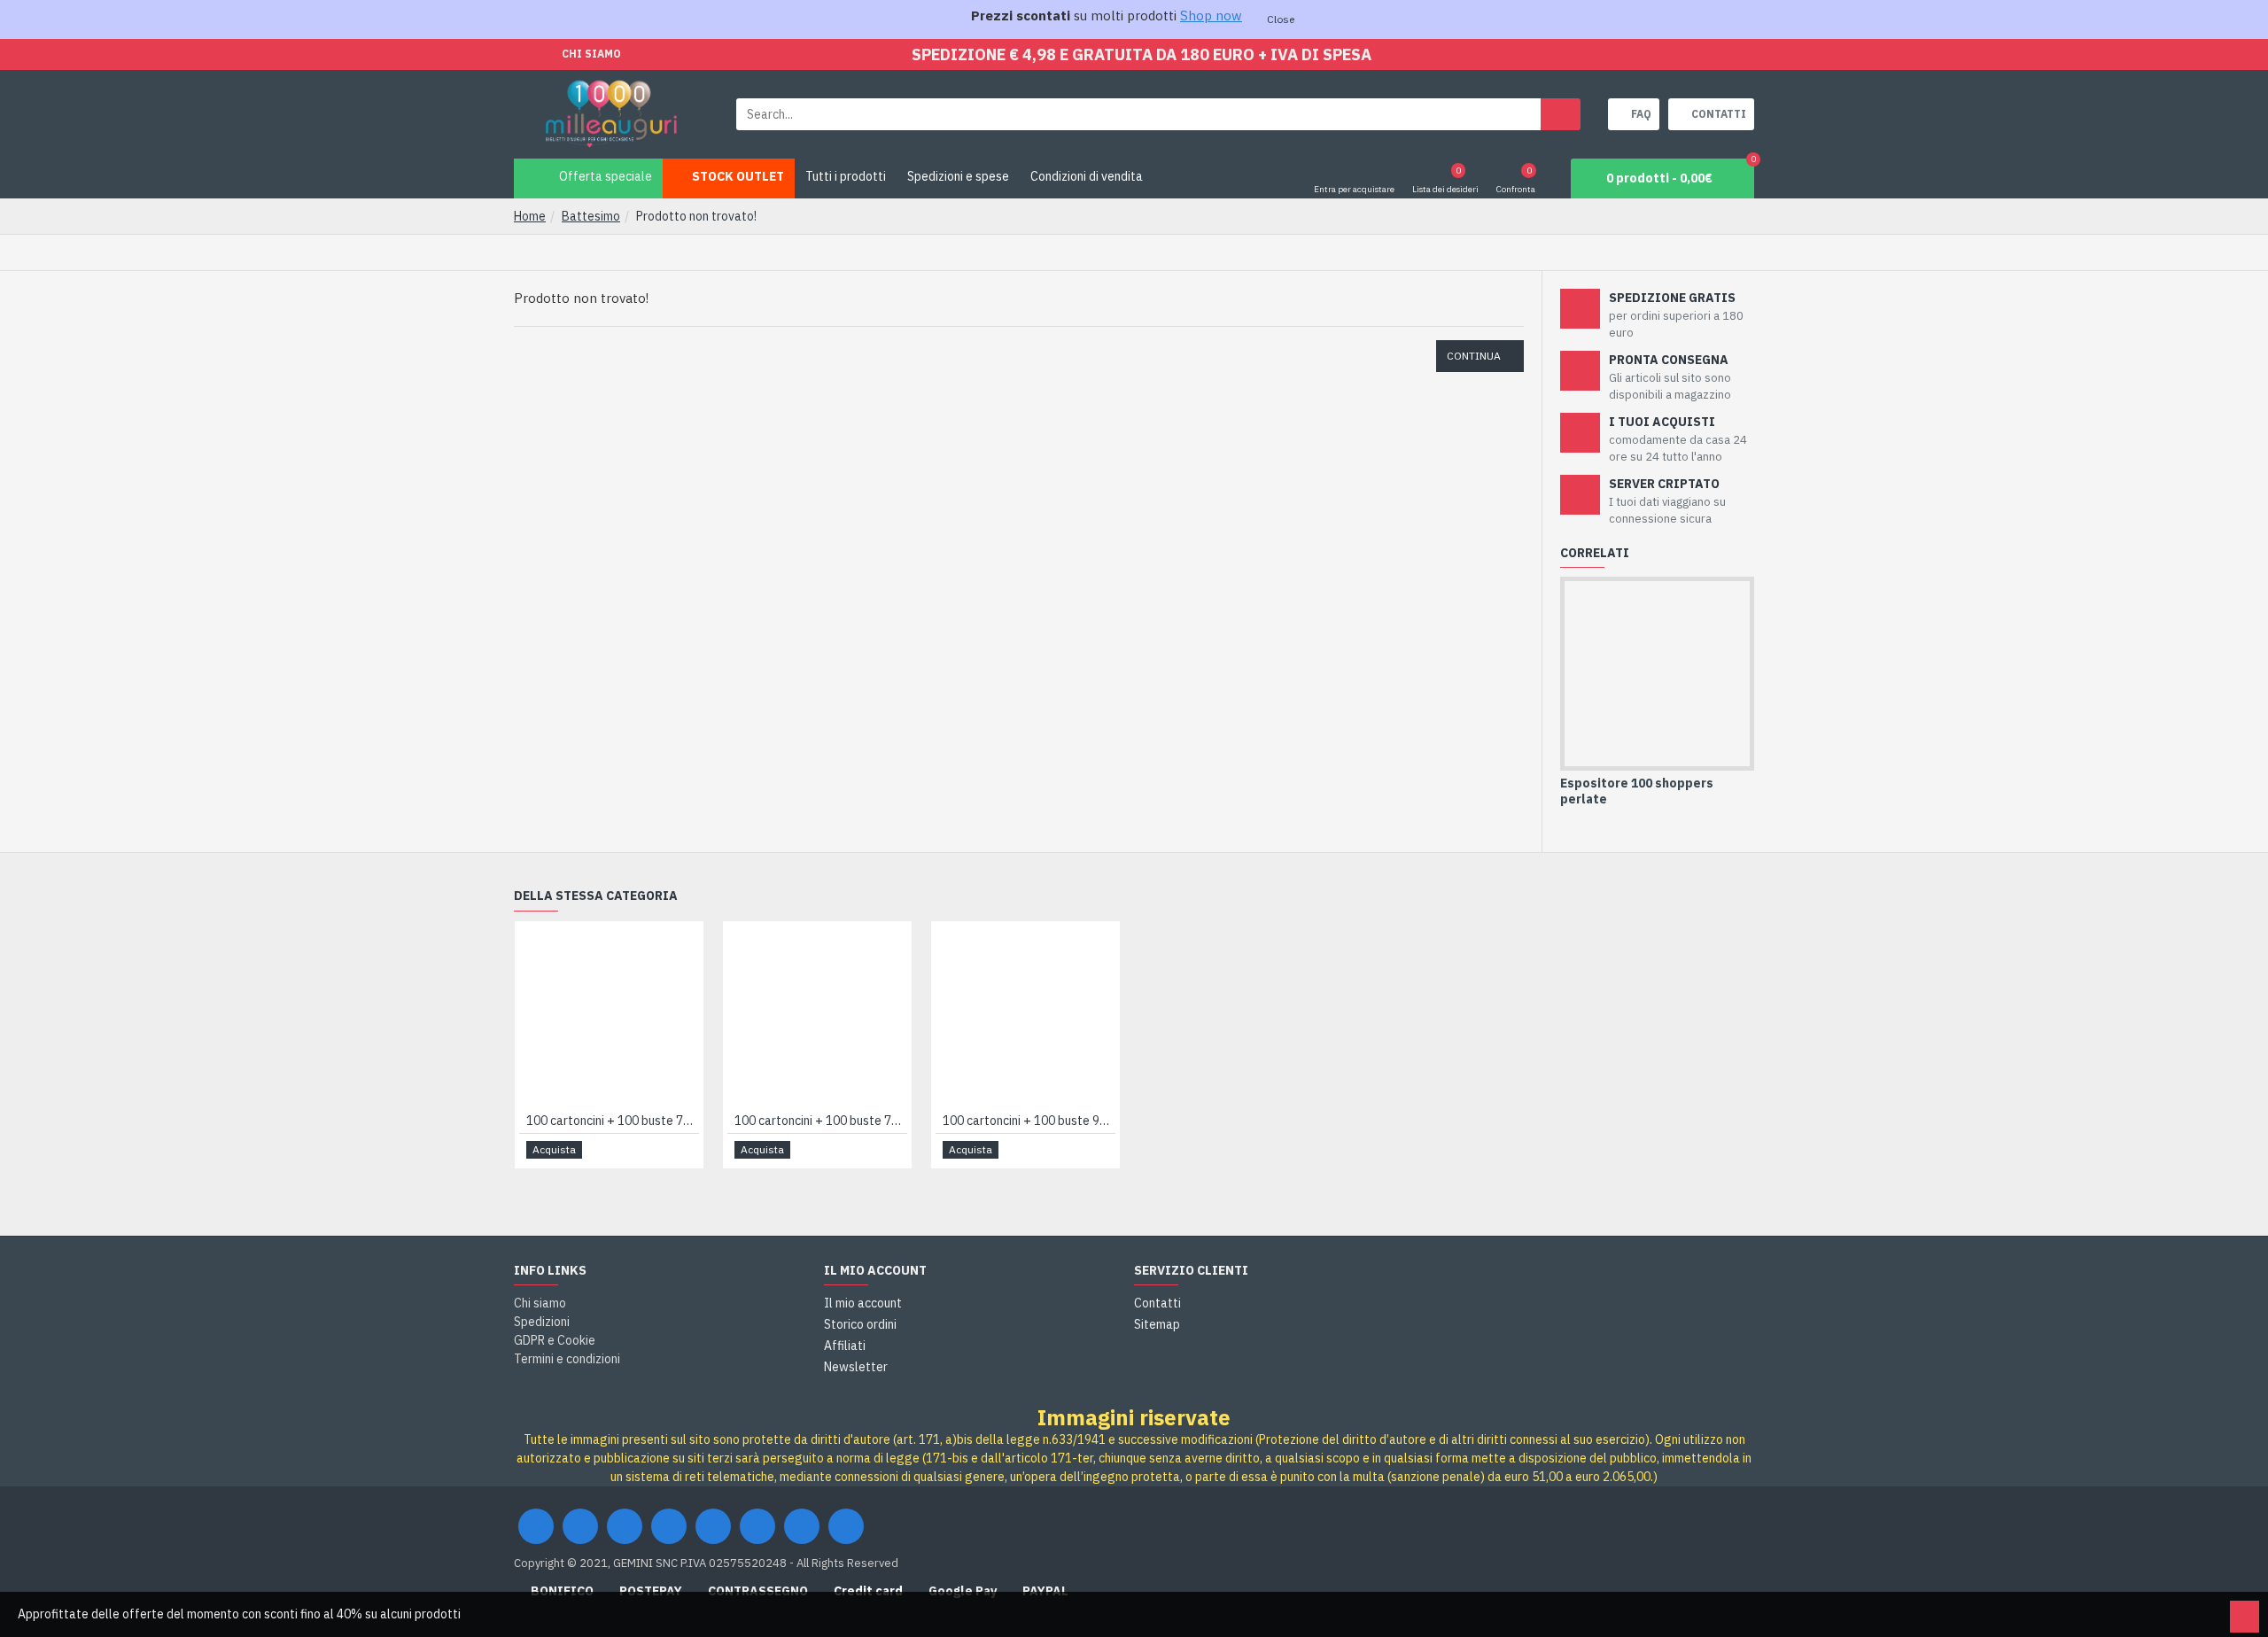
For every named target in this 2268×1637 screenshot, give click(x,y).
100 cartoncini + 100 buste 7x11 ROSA (821, 1121)
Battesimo (591, 216)
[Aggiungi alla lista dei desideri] (664, 1150)
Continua (1474, 356)
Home (530, 216)
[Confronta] (684, 1150)
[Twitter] (580, 1526)
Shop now (1211, 16)
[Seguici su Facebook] (536, 1526)
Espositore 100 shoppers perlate (1637, 791)
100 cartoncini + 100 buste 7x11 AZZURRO (613, 1121)
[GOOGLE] (625, 1526)
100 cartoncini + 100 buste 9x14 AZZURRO (1029, 1121)
